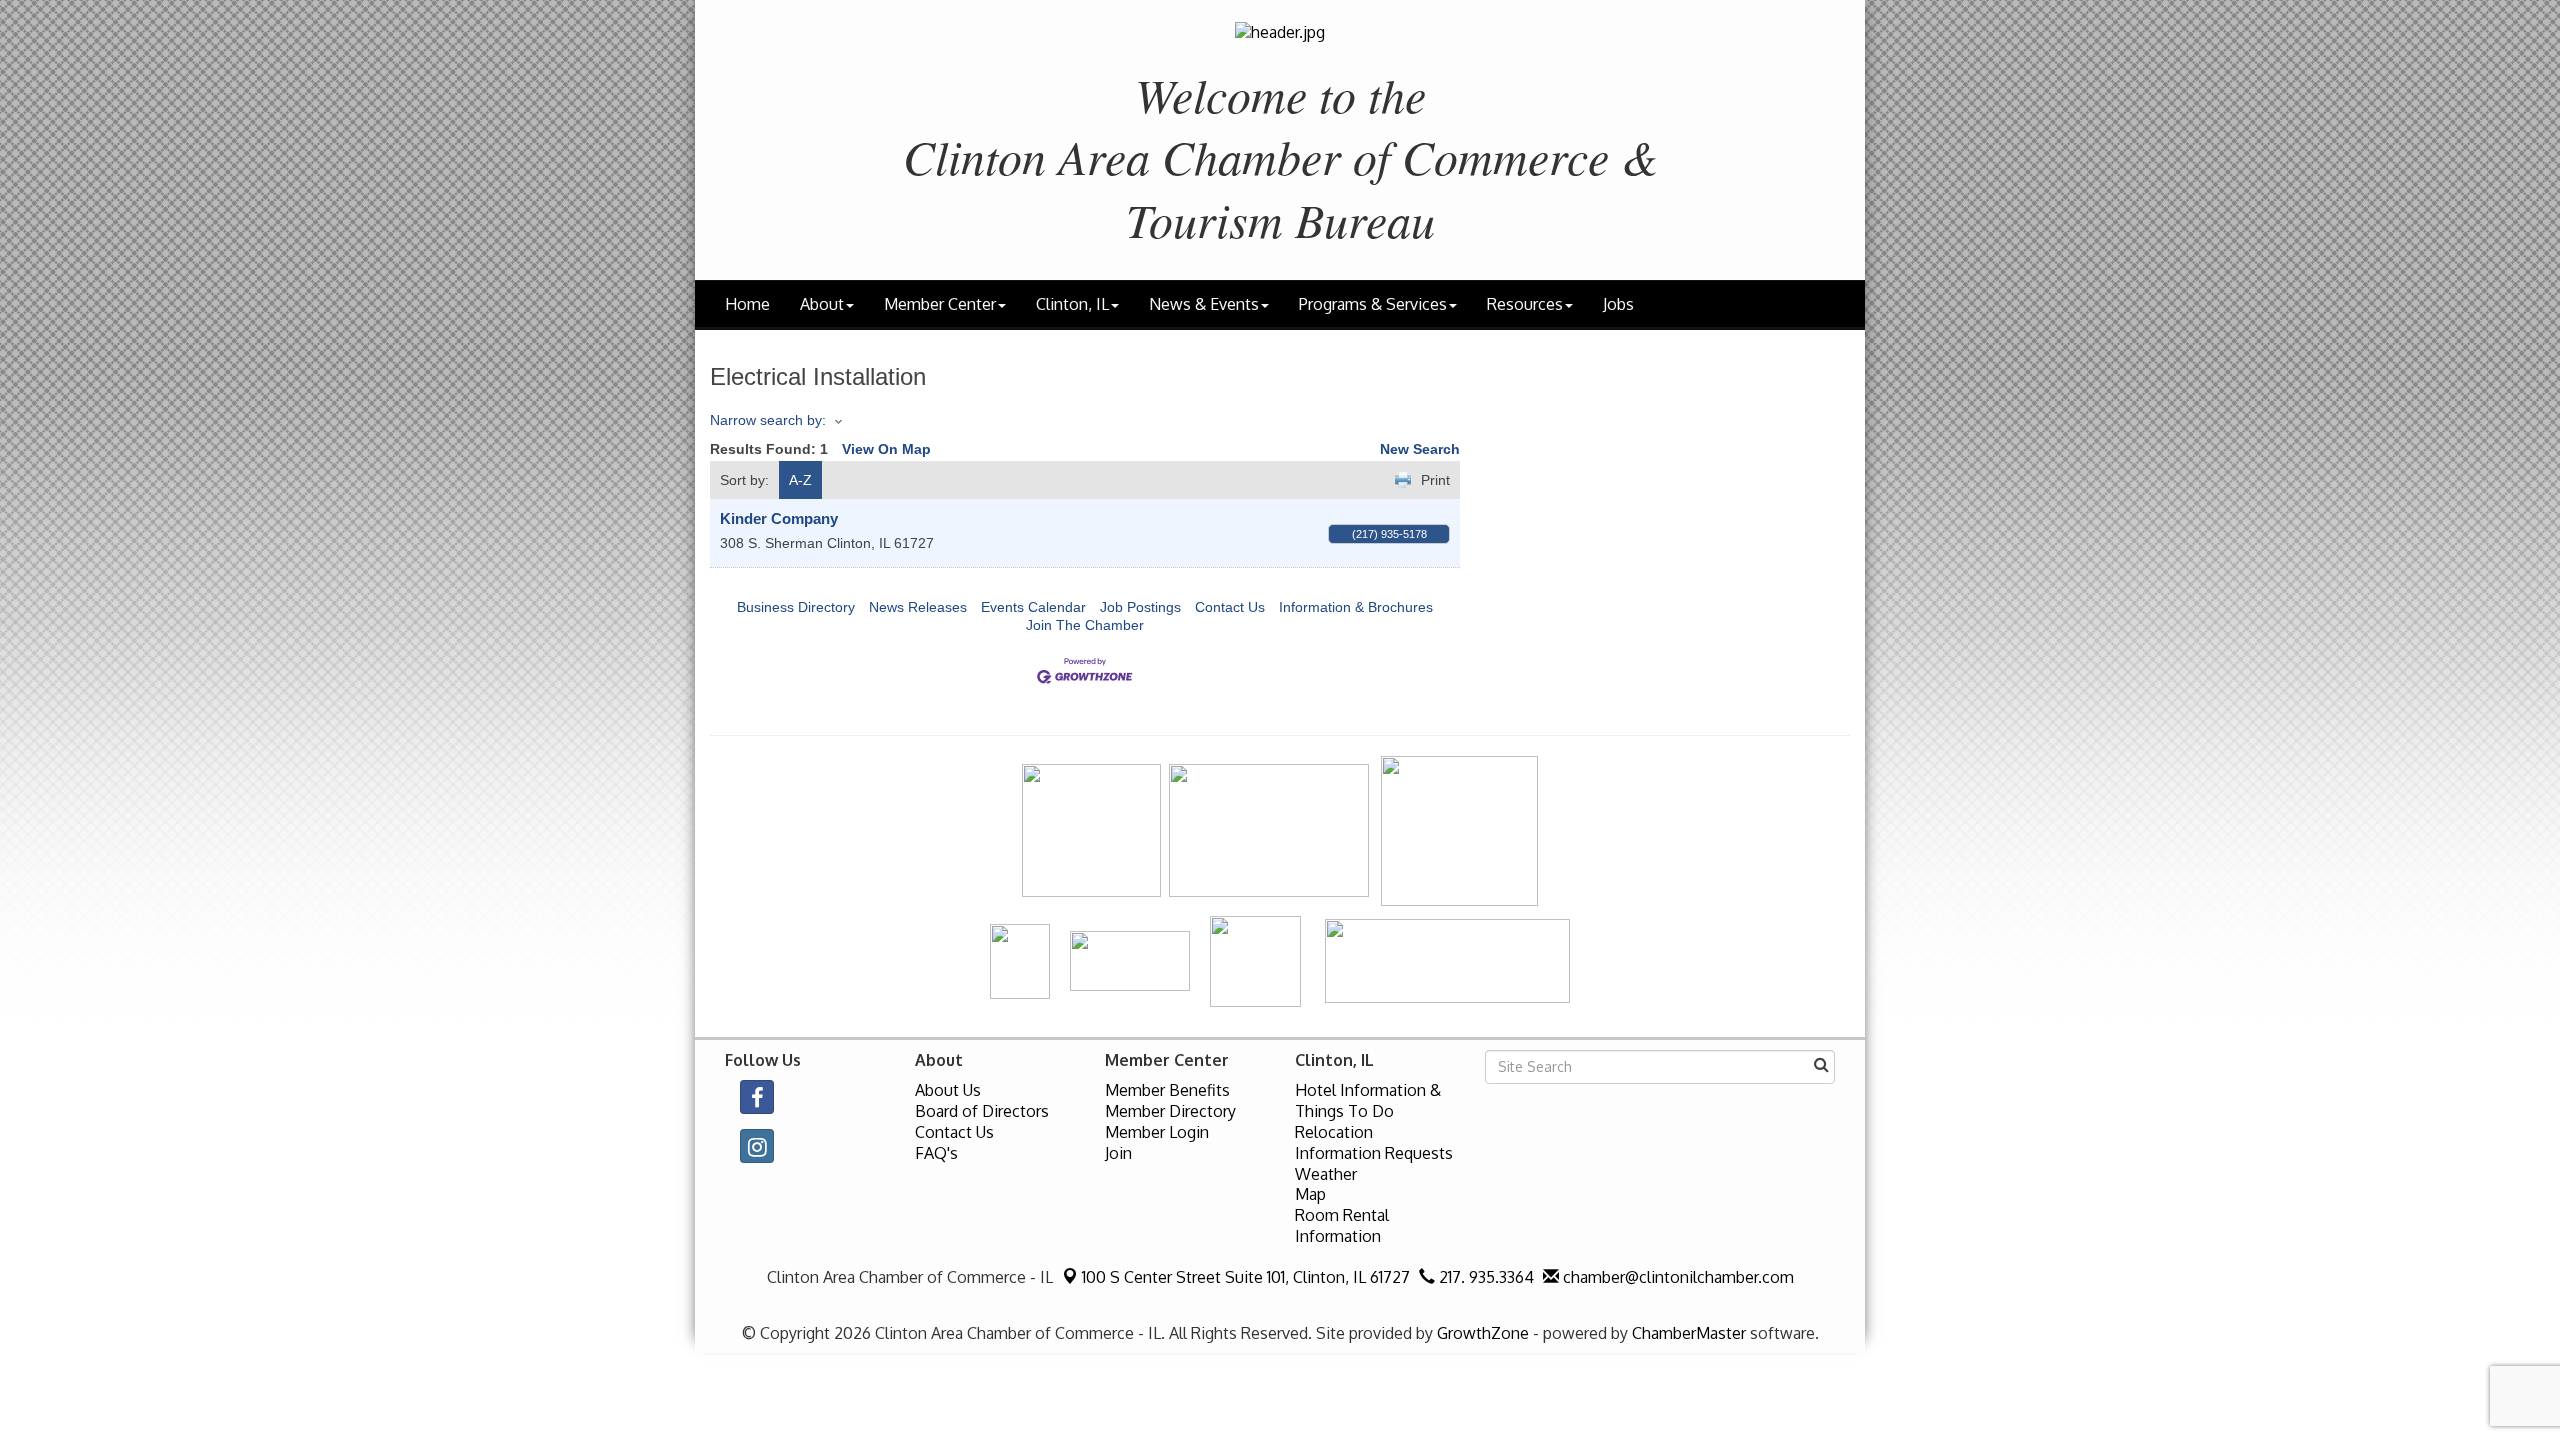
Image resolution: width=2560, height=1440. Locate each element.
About (822, 304)
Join (1118, 1153)
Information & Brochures (1356, 607)
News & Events (1204, 304)
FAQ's (936, 1153)
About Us (948, 1090)
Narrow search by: (768, 420)
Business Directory (796, 607)
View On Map (886, 449)
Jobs (1618, 304)
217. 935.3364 (1484, 1277)
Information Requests (1374, 1153)
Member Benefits (1167, 1090)
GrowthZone (1483, 1333)
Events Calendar (1033, 607)
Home (747, 304)
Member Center (940, 304)
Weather (1326, 1174)
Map (1310, 1194)
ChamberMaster (1689, 1333)
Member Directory (1170, 1111)
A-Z (800, 480)
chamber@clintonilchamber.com (1676, 1277)
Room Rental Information (1342, 1225)
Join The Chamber (1085, 625)
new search (1420, 449)
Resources (1525, 304)
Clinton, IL (1072, 304)
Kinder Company (779, 518)
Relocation (1334, 1132)
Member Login (1157, 1132)
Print (1435, 480)
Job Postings (1140, 607)
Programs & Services (1373, 304)
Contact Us (1230, 607)
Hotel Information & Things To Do (1368, 1100)
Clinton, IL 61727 (1246, 1277)
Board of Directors (982, 1111)
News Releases (918, 607)
